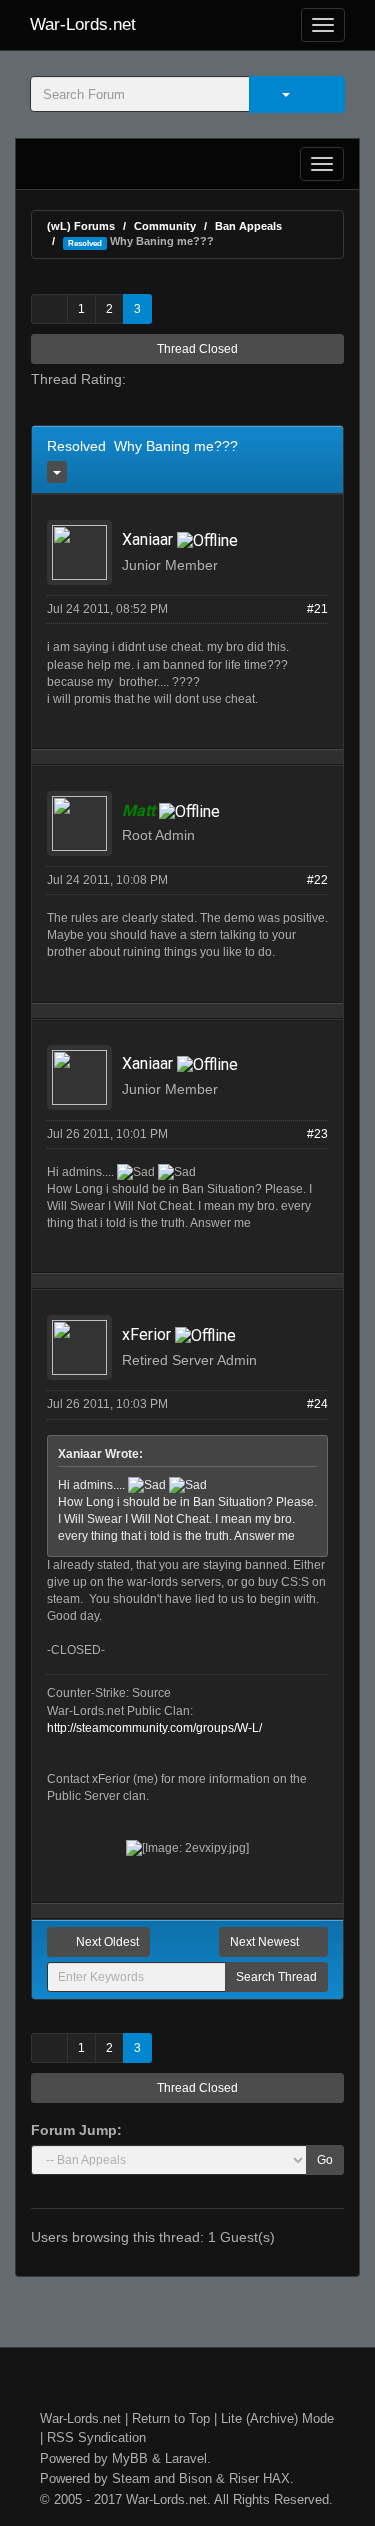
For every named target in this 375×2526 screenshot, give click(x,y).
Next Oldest (106, 1942)
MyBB (130, 2458)
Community (165, 226)
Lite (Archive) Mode (277, 2418)
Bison (195, 2478)
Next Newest (266, 1942)
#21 (317, 609)
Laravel (186, 2458)
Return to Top (171, 2418)
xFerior (146, 1334)
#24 (317, 1404)
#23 (317, 1134)
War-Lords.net (83, 24)
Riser (244, 2478)
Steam (131, 2478)
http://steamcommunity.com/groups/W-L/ (154, 1728)
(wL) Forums (81, 226)
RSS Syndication (96, 2437)
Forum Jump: (76, 2130)
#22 (317, 880)
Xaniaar (147, 539)
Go (325, 2160)
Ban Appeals (248, 226)
